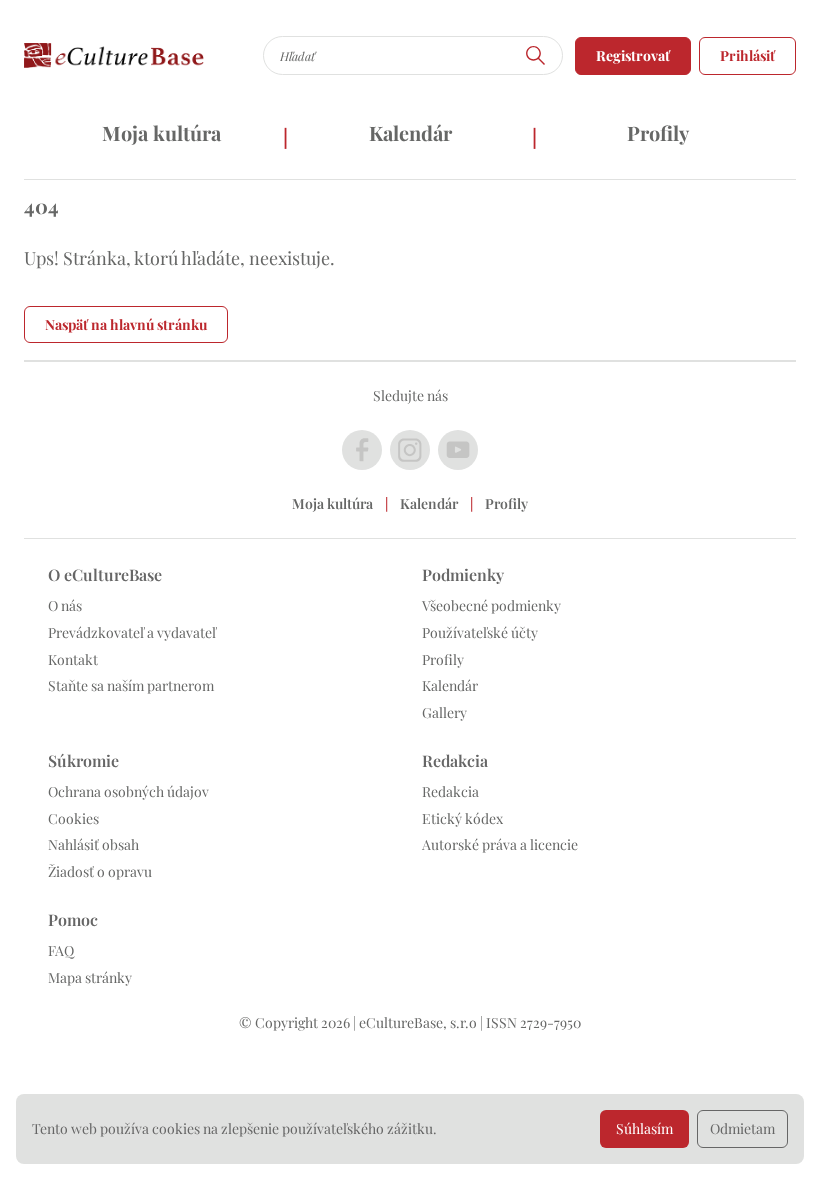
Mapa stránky (90, 977)
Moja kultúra (161, 132)
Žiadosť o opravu (100, 871)
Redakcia (450, 791)
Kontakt (73, 659)
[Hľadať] (536, 55)
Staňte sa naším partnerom (131, 685)
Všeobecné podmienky (491, 605)
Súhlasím (644, 1128)
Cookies (73, 818)
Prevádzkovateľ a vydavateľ (132, 632)
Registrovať (633, 55)
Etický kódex (462, 818)
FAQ (61, 950)
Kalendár (410, 132)
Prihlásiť (747, 55)
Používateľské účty (480, 632)
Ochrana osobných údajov (128, 791)
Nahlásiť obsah (93, 844)
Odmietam (742, 1128)
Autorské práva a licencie (500, 844)
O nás (65, 605)
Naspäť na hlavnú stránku (126, 324)
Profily (658, 132)
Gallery (444, 712)
